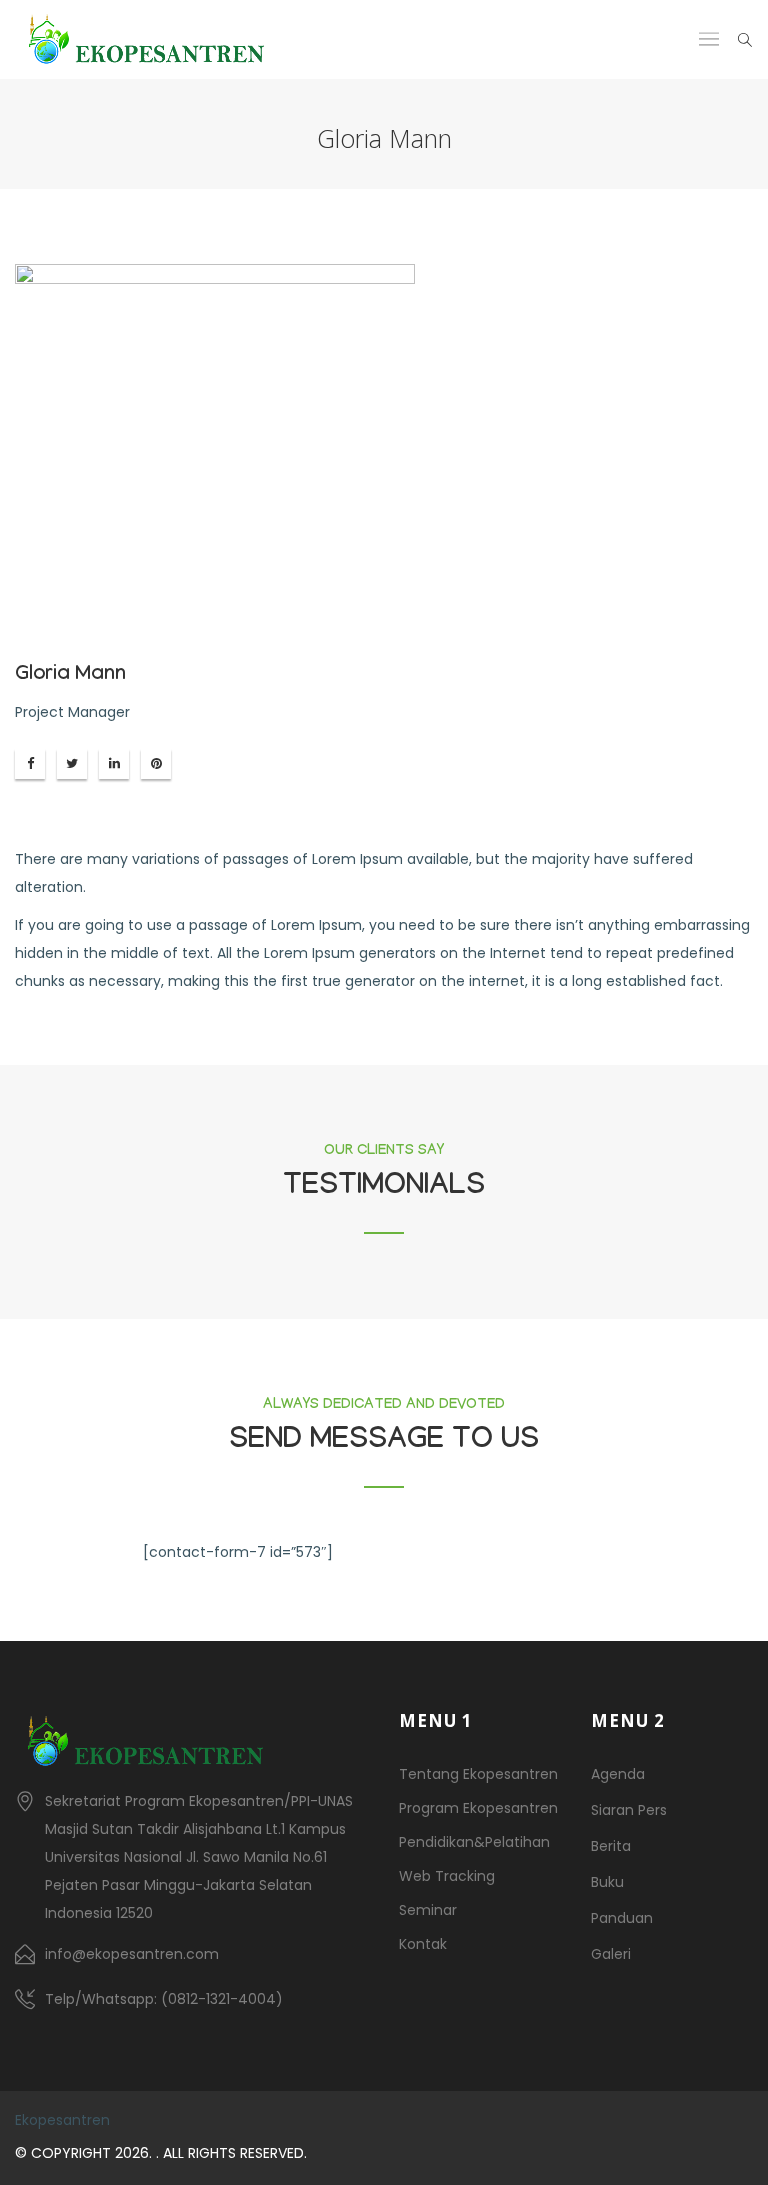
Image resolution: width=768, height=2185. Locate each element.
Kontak (423, 1944)
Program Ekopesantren (478, 1808)
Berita (611, 1846)
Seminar (428, 1910)
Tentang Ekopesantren (478, 1774)
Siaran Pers (629, 1810)
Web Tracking (447, 1876)
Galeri (611, 1954)
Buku (607, 1882)
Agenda (618, 1774)
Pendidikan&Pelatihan (474, 1842)
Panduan (622, 1918)
